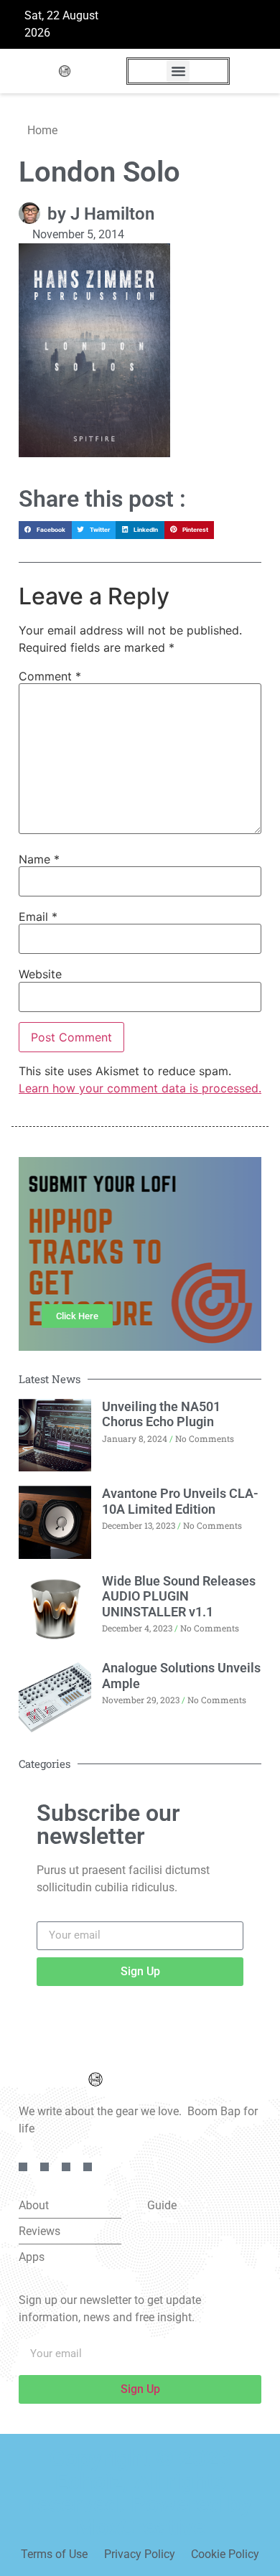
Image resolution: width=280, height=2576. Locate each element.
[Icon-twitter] (45, 2167)
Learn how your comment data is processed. (140, 1088)
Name (39, 859)
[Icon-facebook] (23, 2167)
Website (40, 974)
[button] (178, 71)
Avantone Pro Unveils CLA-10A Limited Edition (180, 1501)
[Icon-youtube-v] (88, 2167)
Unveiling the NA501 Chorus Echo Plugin (161, 1414)
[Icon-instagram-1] (66, 2167)
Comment (50, 676)
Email (38, 917)
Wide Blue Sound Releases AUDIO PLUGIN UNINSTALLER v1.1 (179, 1596)
